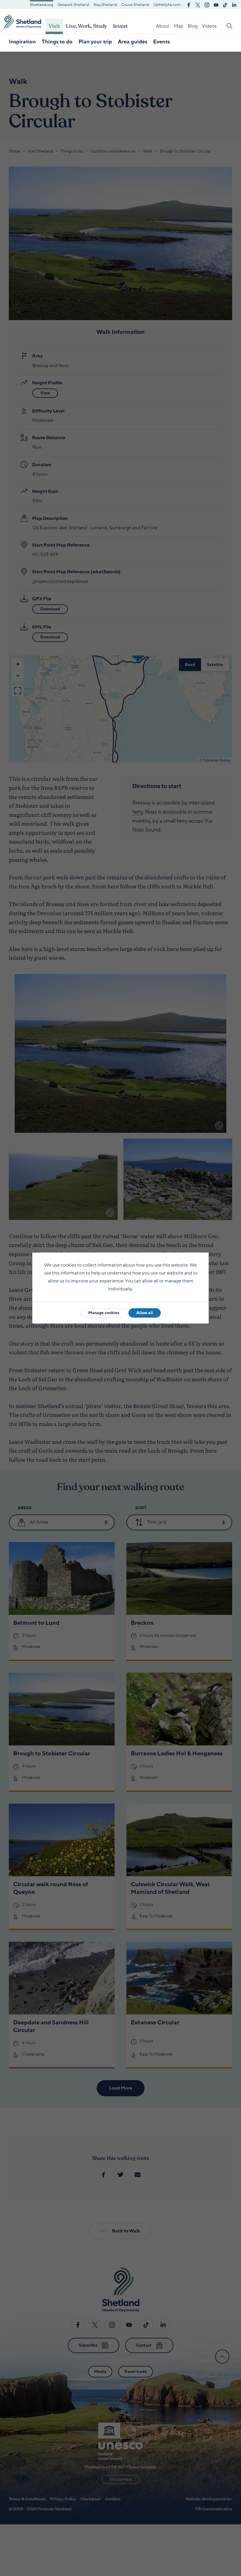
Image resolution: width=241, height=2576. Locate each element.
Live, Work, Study (87, 26)
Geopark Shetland (73, 5)
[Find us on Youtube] (216, 4)
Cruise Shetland (135, 5)
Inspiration (22, 42)
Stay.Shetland (105, 5)
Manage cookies (104, 1313)
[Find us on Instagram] (207, 4)
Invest (120, 26)
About (163, 26)
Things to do (57, 42)
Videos (209, 26)
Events (161, 42)
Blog (193, 26)
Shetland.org (42, 5)
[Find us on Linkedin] (234, 4)
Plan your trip (95, 42)
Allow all (145, 1313)
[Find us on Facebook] (189, 4)
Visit (54, 26)
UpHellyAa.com (167, 5)
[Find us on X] (198, 4)
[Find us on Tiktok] (225, 4)
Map (179, 26)
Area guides (133, 42)
